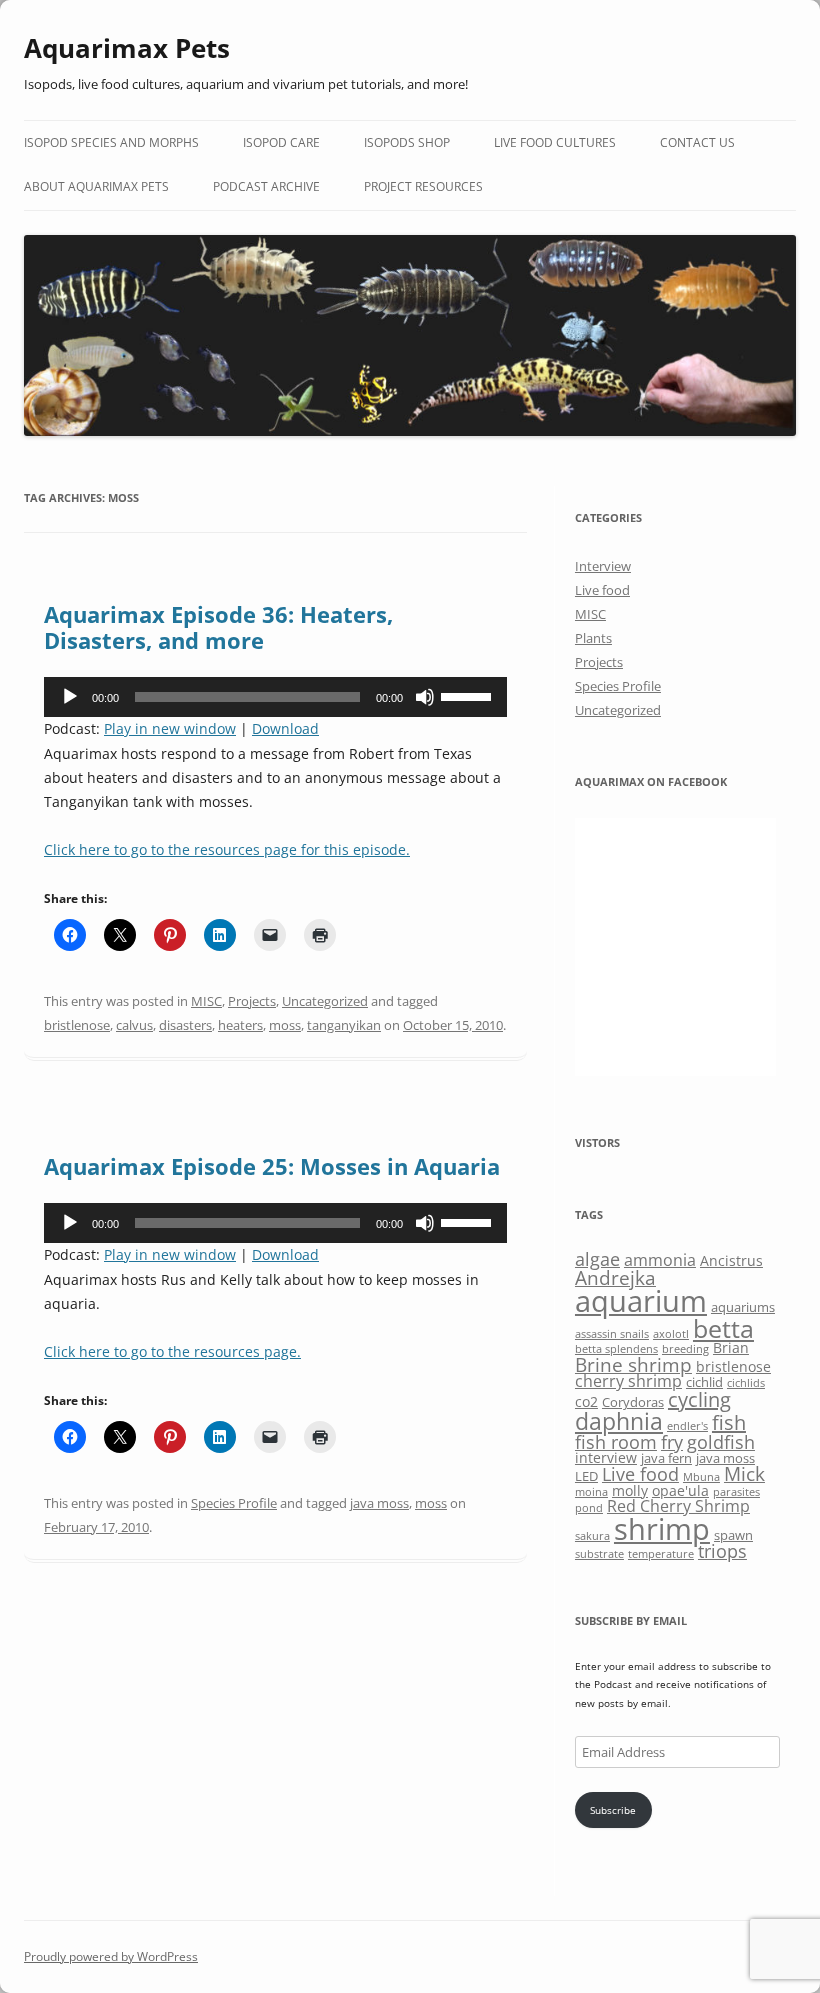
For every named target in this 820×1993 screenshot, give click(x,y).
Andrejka (615, 1277)
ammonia (660, 1260)
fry (672, 1442)
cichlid (704, 1382)
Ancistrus (731, 1260)
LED (586, 1476)
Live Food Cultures (555, 142)
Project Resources (423, 186)
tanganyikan (344, 1025)
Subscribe (613, 1810)
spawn (733, 1535)
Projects (252, 1001)
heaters (240, 1025)
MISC (206, 1001)
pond (589, 1508)
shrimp (662, 1528)
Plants (593, 638)
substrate (599, 1554)
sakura (592, 1536)
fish (729, 1422)
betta (723, 1328)
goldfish (721, 1442)
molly (630, 1490)
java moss (379, 1503)
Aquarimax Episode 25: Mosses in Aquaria (272, 1166)
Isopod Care (281, 142)
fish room (616, 1442)
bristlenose (77, 1025)
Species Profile (234, 1503)
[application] (275, 697)
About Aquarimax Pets (96, 186)
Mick (744, 1473)
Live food (602, 590)
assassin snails (612, 1334)
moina (591, 1492)
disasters (185, 1025)
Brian (731, 1347)
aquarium (641, 1301)
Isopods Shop (407, 142)
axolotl (671, 1334)
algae (597, 1259)
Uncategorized (325, 1001)
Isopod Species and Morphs (111, 142)
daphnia (619, 1421)
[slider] (469, 695)
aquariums (743, 1307)
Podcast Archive (266, 186)
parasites (736, 1492)
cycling (699, 1399)
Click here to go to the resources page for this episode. (227, 849)
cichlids (746, 1383)
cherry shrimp (628, 1381)
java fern (666, 1458)
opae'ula (680, 1490)
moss (285, 1025)
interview (606, 1457)
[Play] (70, 697)
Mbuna (701, 1477)
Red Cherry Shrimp (678, 1506)
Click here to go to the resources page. (172, 1351)
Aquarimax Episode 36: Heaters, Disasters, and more (218, 627)
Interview (603, 566)
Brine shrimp (633, 1364)
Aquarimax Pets (127, 48)
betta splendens (616, 1349)
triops (722, 1551)
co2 (586, 1401)
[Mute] (425, 697)
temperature (661, 1554)
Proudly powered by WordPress (111, 1956)
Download (285, 728)
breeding (685, 1349)
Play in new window (170, 728)
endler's (687, 1426)
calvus (134, 1025)
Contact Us (697, 142)
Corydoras (633, 1402)
